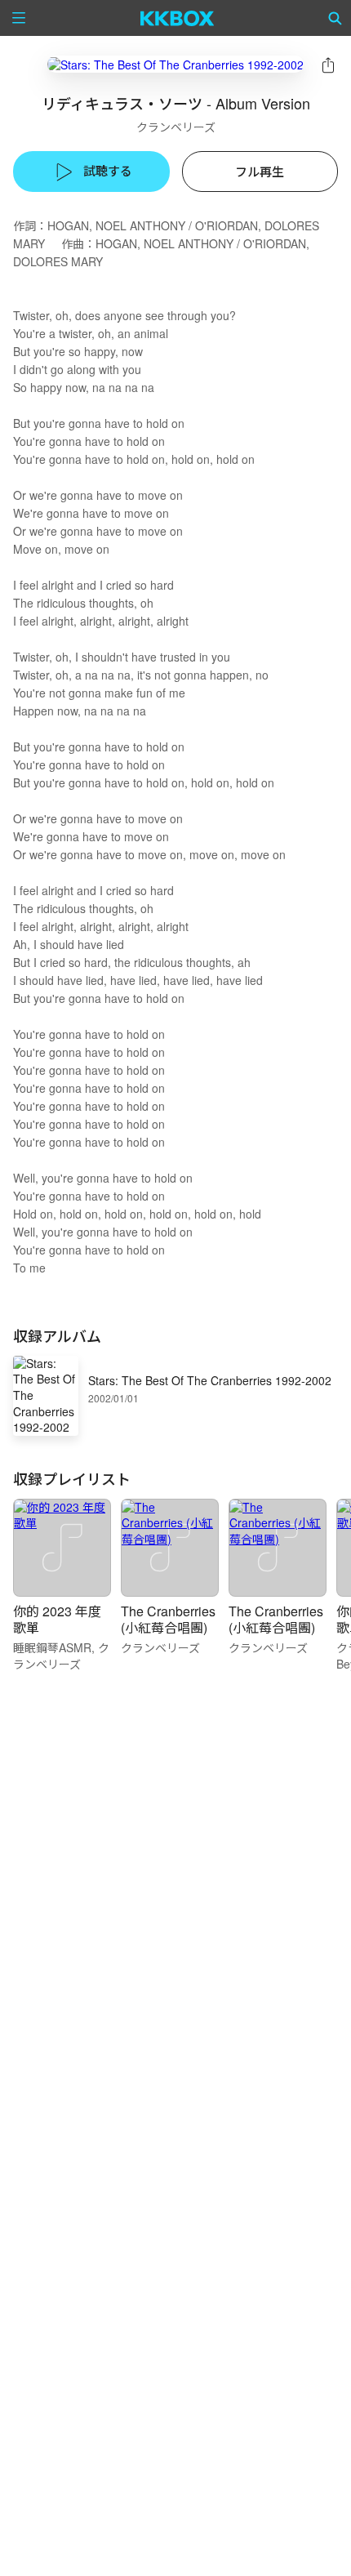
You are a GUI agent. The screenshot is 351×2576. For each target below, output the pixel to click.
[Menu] (19, 18)
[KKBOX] (178, 18)
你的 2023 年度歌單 (57, 1619)
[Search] (335, 18)
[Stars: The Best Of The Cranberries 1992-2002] (175, 64)
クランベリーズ (176, 127)
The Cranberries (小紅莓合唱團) (168, 1619)
